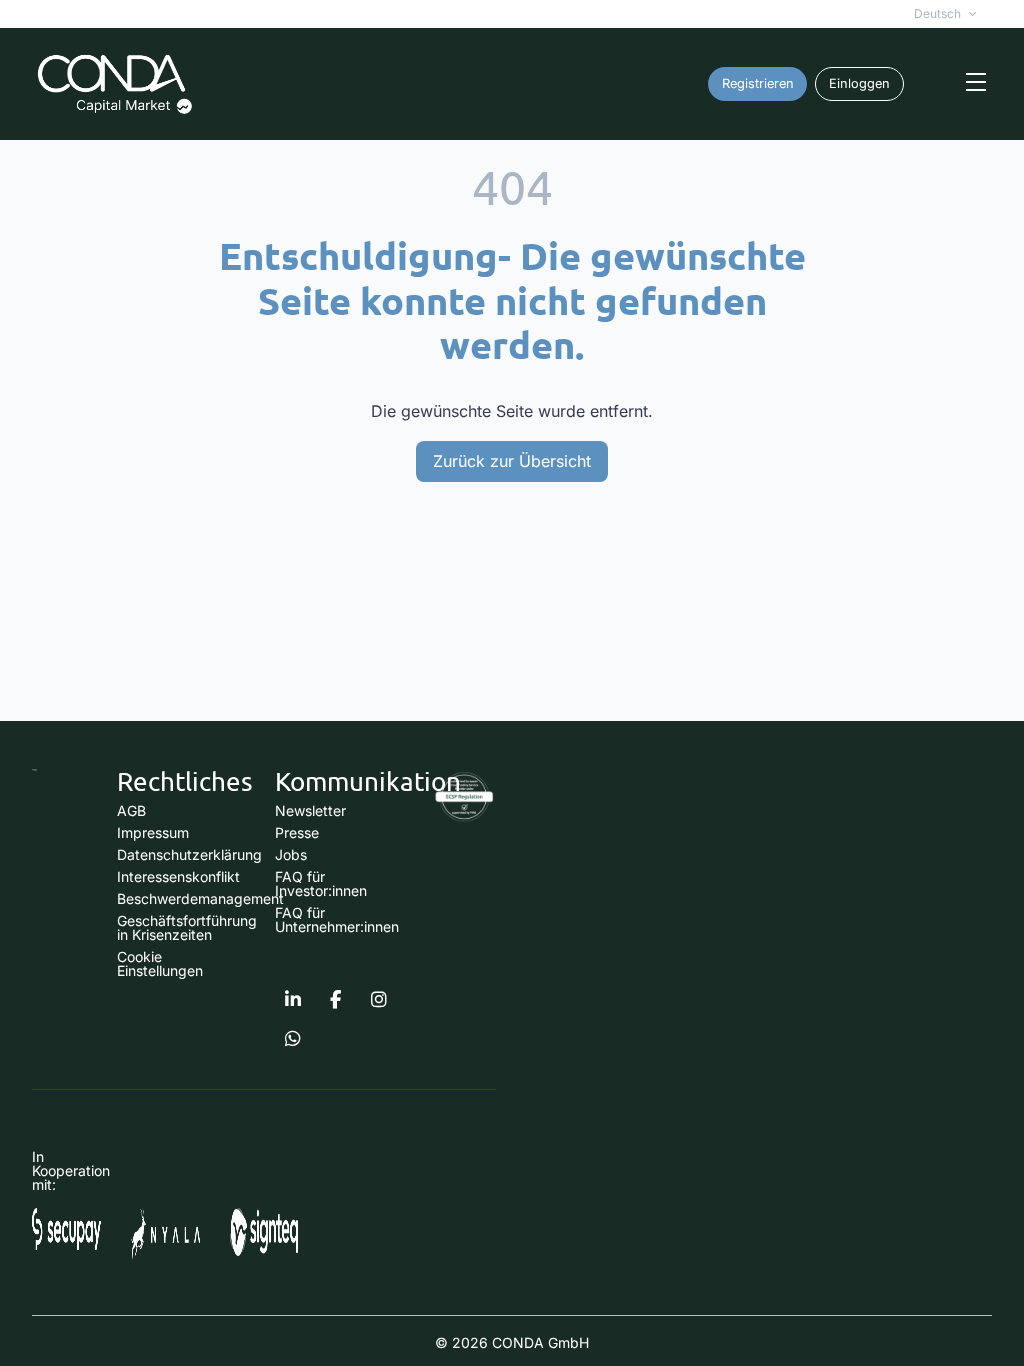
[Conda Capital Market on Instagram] (379, 1000)
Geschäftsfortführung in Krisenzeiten (187, 927)
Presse (297, 832)
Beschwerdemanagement (200, 898)
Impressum (153, 832)
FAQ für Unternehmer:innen (337, 919)
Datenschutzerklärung (189, 854)
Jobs (291, 854)
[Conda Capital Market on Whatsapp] (293, 1039)
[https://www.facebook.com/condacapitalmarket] (336, 1000)
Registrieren (758, 83)
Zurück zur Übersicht (512, 461)
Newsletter (310, 810)
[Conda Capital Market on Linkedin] (293, 1000)
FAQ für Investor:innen (321, 883)
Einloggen (859, 83)
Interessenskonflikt (178, 876)
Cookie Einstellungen (160, 963)
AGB (131, 810)
